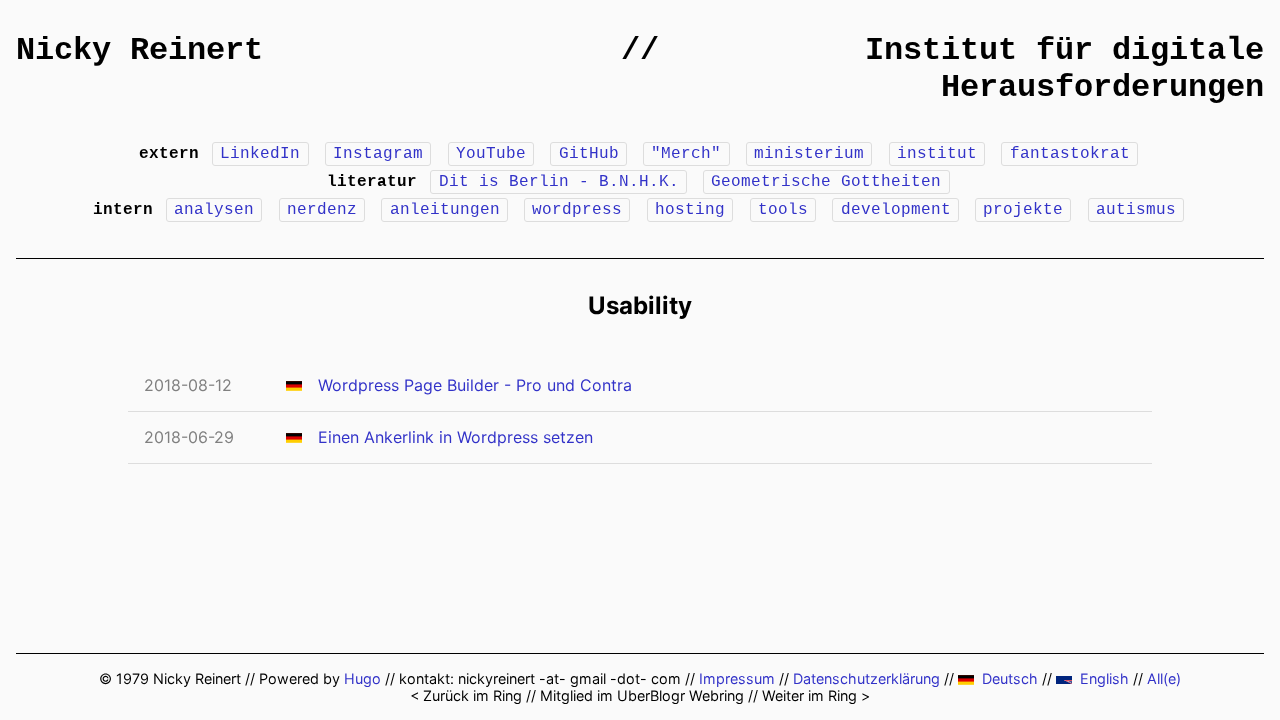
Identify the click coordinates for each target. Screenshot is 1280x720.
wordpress (577, 210)
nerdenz (322, 210)
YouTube (491, 154)
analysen (214, 210)
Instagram (378, 154)
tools (783, 210)
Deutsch (1010, 678)
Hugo (362, 678)
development (896, 210)
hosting (690, 210)
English (1104, 678)
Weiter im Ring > (816, 695)
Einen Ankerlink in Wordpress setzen (455, 437)
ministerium (809, 154)
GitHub (589, 154)
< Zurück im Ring (466, 695)
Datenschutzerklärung (866, 678)
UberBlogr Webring (680, 695)
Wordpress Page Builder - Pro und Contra (475, 385)
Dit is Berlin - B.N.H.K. (559, 182)
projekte (1023, 210)
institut (937, 154)
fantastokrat (1070, 154)
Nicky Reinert (139, 50)
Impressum (737, 678)
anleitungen (445, 210)
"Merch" (686, 154)
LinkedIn (260, 154)
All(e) (1164, 678)
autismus (1136, 210)
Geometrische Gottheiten (826, 182)
